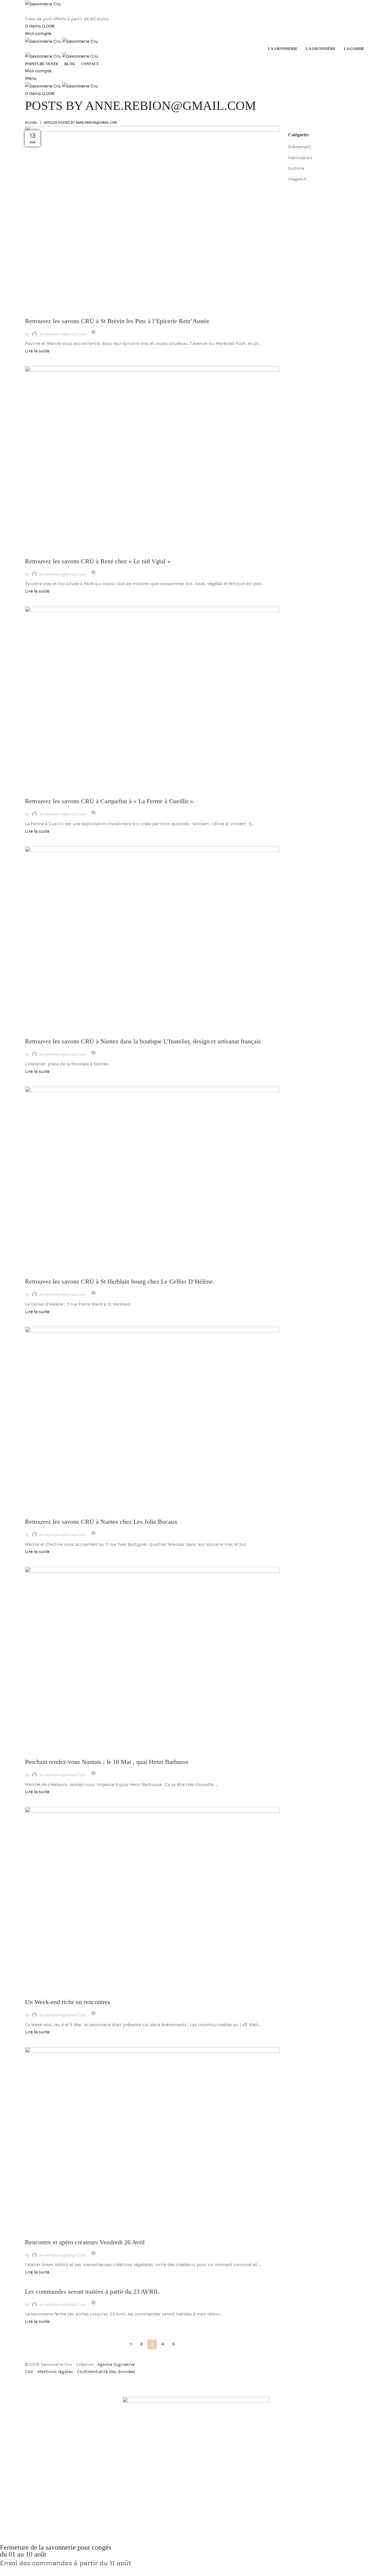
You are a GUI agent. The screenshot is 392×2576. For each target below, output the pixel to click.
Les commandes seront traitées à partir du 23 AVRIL (92, 2291)
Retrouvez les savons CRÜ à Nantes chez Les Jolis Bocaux (101, 1522)
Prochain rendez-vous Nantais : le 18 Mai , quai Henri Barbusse (107, 1762)
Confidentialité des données (106, 2372)
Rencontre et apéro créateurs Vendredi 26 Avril (85, 2242)
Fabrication (300, 158)
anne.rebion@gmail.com (171, 106)
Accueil (31, 123)
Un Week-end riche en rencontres (68, 2002)
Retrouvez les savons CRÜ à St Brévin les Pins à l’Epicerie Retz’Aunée (117, 321)
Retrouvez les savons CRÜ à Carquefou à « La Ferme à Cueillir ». (110, 801)
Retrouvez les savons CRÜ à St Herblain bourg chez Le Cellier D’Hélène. (120, 1281)
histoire (296, 168)
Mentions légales (56, 2372)
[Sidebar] (7, 2383)
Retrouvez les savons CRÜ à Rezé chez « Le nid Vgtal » (98, 561)
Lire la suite (37, 351)
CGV (30, 2372)
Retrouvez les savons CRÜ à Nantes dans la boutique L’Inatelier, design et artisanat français (143, 1041)
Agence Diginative (116, 2364)
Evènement (300, 147)
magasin (297, 179)
